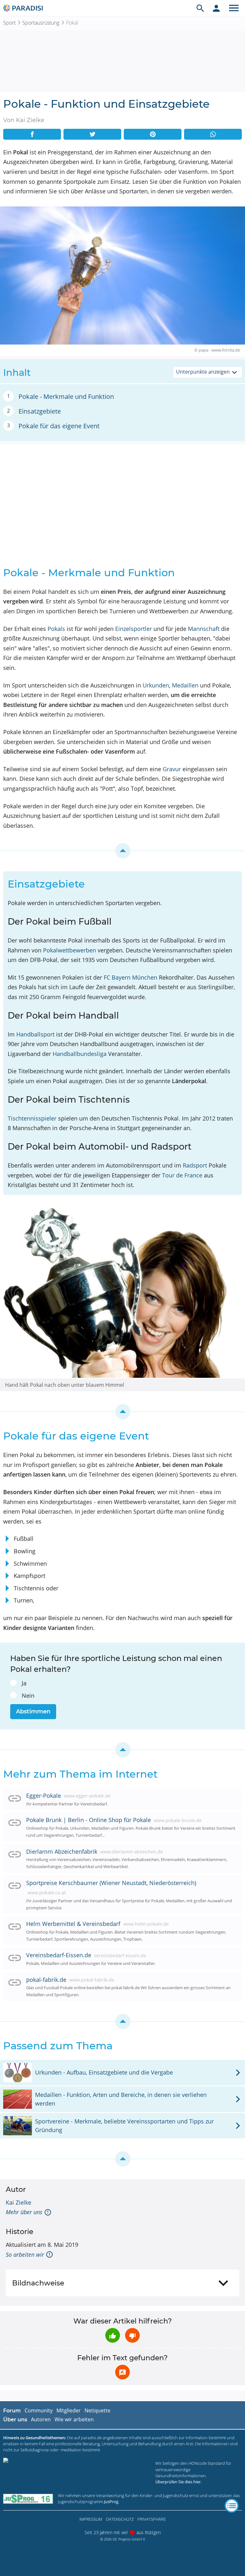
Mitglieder (69, 2410)
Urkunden (156, 685)
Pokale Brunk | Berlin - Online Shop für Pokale (89, 1820)
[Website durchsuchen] (200, 8)
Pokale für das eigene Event (59, 426)
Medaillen (185, 685)
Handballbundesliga (80, 1054)
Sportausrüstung (41, 23)
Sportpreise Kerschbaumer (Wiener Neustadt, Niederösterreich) (111, 1883)
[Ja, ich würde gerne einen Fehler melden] (122, 2372)
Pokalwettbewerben (70, 950)
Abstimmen (33, 1711)
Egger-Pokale (44, 1796)
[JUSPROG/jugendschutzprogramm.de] (28, 2498)
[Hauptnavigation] (234, 8)
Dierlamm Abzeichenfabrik (62, 1851)
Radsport (195, 1165)
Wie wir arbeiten (74, 2419)
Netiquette (97, 2410)
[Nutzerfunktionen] (216, 8)
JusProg (111, 2502)
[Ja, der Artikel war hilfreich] (113, 2335)
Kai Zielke (19, 2202)
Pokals (56, 629)
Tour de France (182, 1175)
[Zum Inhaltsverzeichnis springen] (122, 851)
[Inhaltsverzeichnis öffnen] (232, 2506)
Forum (12, 2411)
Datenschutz (120, 2519)
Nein (28, 1695)
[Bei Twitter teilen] (92, 134)
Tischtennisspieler (32, 1118)
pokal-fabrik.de (46, 1980)
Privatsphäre (152, 2519)
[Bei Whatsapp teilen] (213, 134)
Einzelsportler (134, 629)
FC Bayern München (130, 977)
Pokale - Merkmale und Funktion (66, 396)
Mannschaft (204, 629)
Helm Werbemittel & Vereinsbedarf (73, 1924)
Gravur (172, 769)
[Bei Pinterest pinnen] (153, 134)
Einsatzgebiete (40, 411)
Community (39, 2410)
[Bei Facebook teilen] (32, 134)
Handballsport (35, 1034)
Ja (24, 1683)
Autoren (41, 2419)
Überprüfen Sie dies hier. (178, 2482)
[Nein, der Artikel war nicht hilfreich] (132, 2335)
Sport (9, 23)
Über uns (15, 2420)
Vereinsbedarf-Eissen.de (59, 1955)
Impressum (91, 2519)
